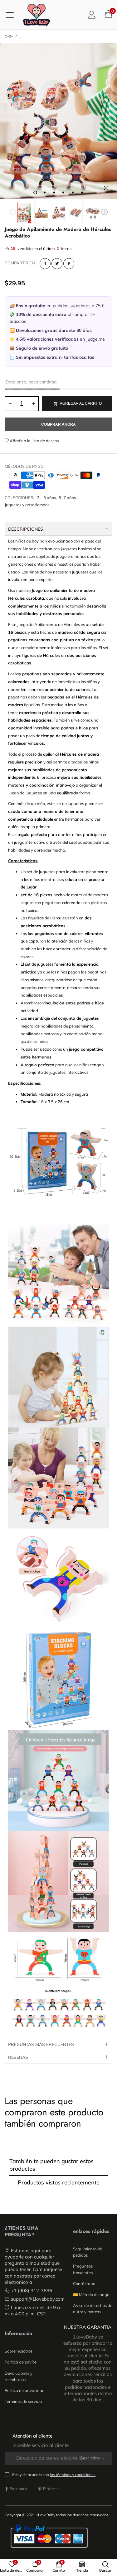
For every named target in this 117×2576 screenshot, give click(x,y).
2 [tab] (45, 193)
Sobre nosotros (19, 2351)
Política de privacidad (25, 2390)
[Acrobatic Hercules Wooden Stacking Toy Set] (58, 121)
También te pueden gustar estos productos (51, 2165)
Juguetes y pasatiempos (27, 505)
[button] (12, 213)
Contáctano (84, 2283)
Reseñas (18, 2057)
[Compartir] (45, 264)
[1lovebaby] (37, 15)
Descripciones (26, 529)
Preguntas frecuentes (83, 2269)
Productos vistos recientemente (59, 2182)
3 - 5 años (46, 498)
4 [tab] (63, 193)
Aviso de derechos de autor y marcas (93, 2308)
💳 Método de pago (91, 2294)
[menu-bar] (12, 15)
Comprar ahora (58, 424)
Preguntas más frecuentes (41, 2044)
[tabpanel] (58, 121)
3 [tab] (54, 193)
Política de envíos (21, 2362)
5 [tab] (73, 193)
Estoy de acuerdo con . (54, 2475)
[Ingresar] (92, 15)
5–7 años (67, 498)
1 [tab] (35, 193)
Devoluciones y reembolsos (19, 2376)
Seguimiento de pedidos (88, 2252)
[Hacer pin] (69, 264)
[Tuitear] (57, 264)
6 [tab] (82, 193)
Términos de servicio (23, 2401)
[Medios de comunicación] (106, 188)
